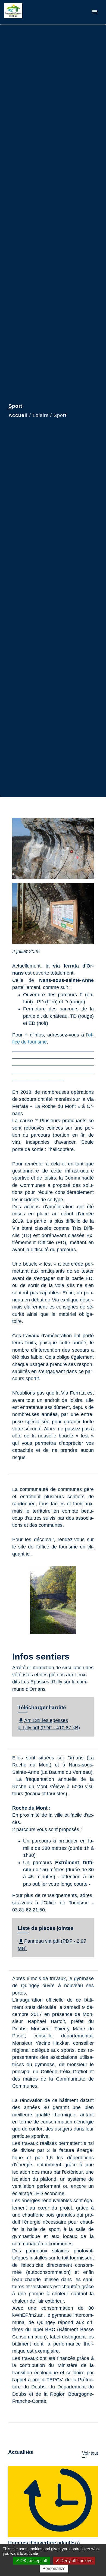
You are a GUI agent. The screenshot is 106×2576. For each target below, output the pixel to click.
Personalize (54, 2569)
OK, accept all (33, 2561)
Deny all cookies (76, 2561)
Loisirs (41, 415)
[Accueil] (25, 12)
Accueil (18, 415)
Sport (60, 415)
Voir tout (90, 2453)
